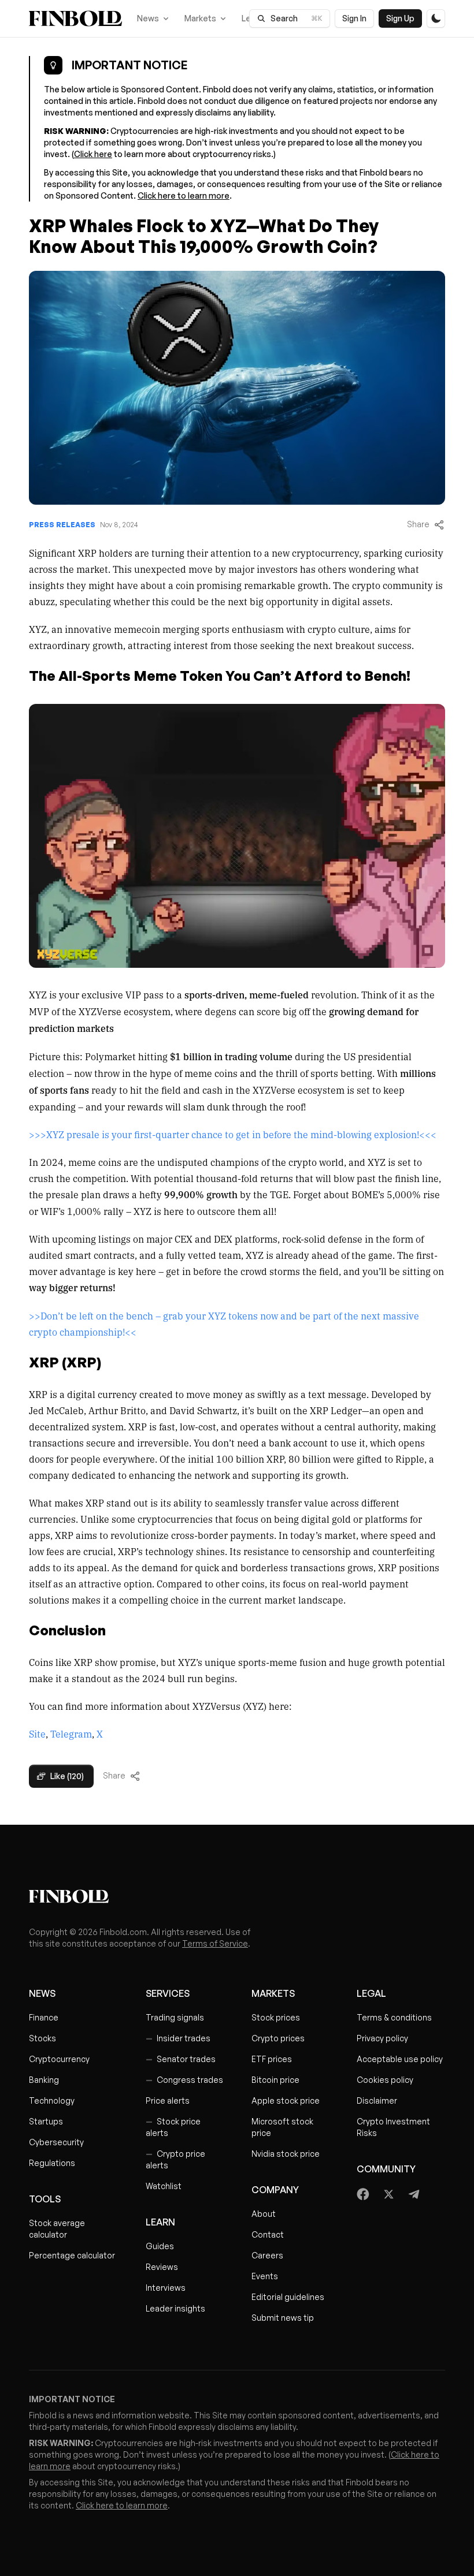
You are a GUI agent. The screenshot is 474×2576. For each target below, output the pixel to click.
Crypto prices (278, 2038)
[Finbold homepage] (237, 1896)
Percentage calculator (72, 2255)
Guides (160, 2246)
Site (37, 1734)
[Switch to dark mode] (436, 18)
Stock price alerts (173, 2127)
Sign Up (400, 18)
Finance (44, 2017)
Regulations (52, 2163)
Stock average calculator (57, 2229)
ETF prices (272, 2059)
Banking (44, 2080)
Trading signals (175, 2017)
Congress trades (184, 2080)
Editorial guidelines (288, 2297)
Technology (52, 2100)
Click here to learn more (184, 195)
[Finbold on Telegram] (414, 2194)
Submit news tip (283, 2318)
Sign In (354, 18)
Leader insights (175, 2308)
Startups (46, 2121)
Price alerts (168, 2100)
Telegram (71, 1734)
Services (168, 1993)
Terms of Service (215, 1943)
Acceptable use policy (400, 2059)
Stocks (42, 2038)
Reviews (162, 2267)
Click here (93, 154)
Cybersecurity (56, 2142)
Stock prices (276, 2017)
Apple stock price (286, 2100)
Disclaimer (377, 2100)
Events (265, 2276)
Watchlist (164, 2186)
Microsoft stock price (282, 2127)
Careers (267, 2255)
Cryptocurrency (59, 2059)
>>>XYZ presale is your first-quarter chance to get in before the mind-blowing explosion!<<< (233, 1134)
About (264, 2214)
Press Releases (62, 525)
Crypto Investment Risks (393, 2127)
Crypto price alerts (175, 2159)
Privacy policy (382, 2038)
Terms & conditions (394, 2017)
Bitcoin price (275, 2080)
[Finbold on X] (388, 2194)
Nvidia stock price (286, 2154)
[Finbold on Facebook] (363, 2194)
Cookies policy (385, 2080)
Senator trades (181, 2059)
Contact (268, 2234)
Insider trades (178, 2038)
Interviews (166, 2288)
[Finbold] (75, 18)
